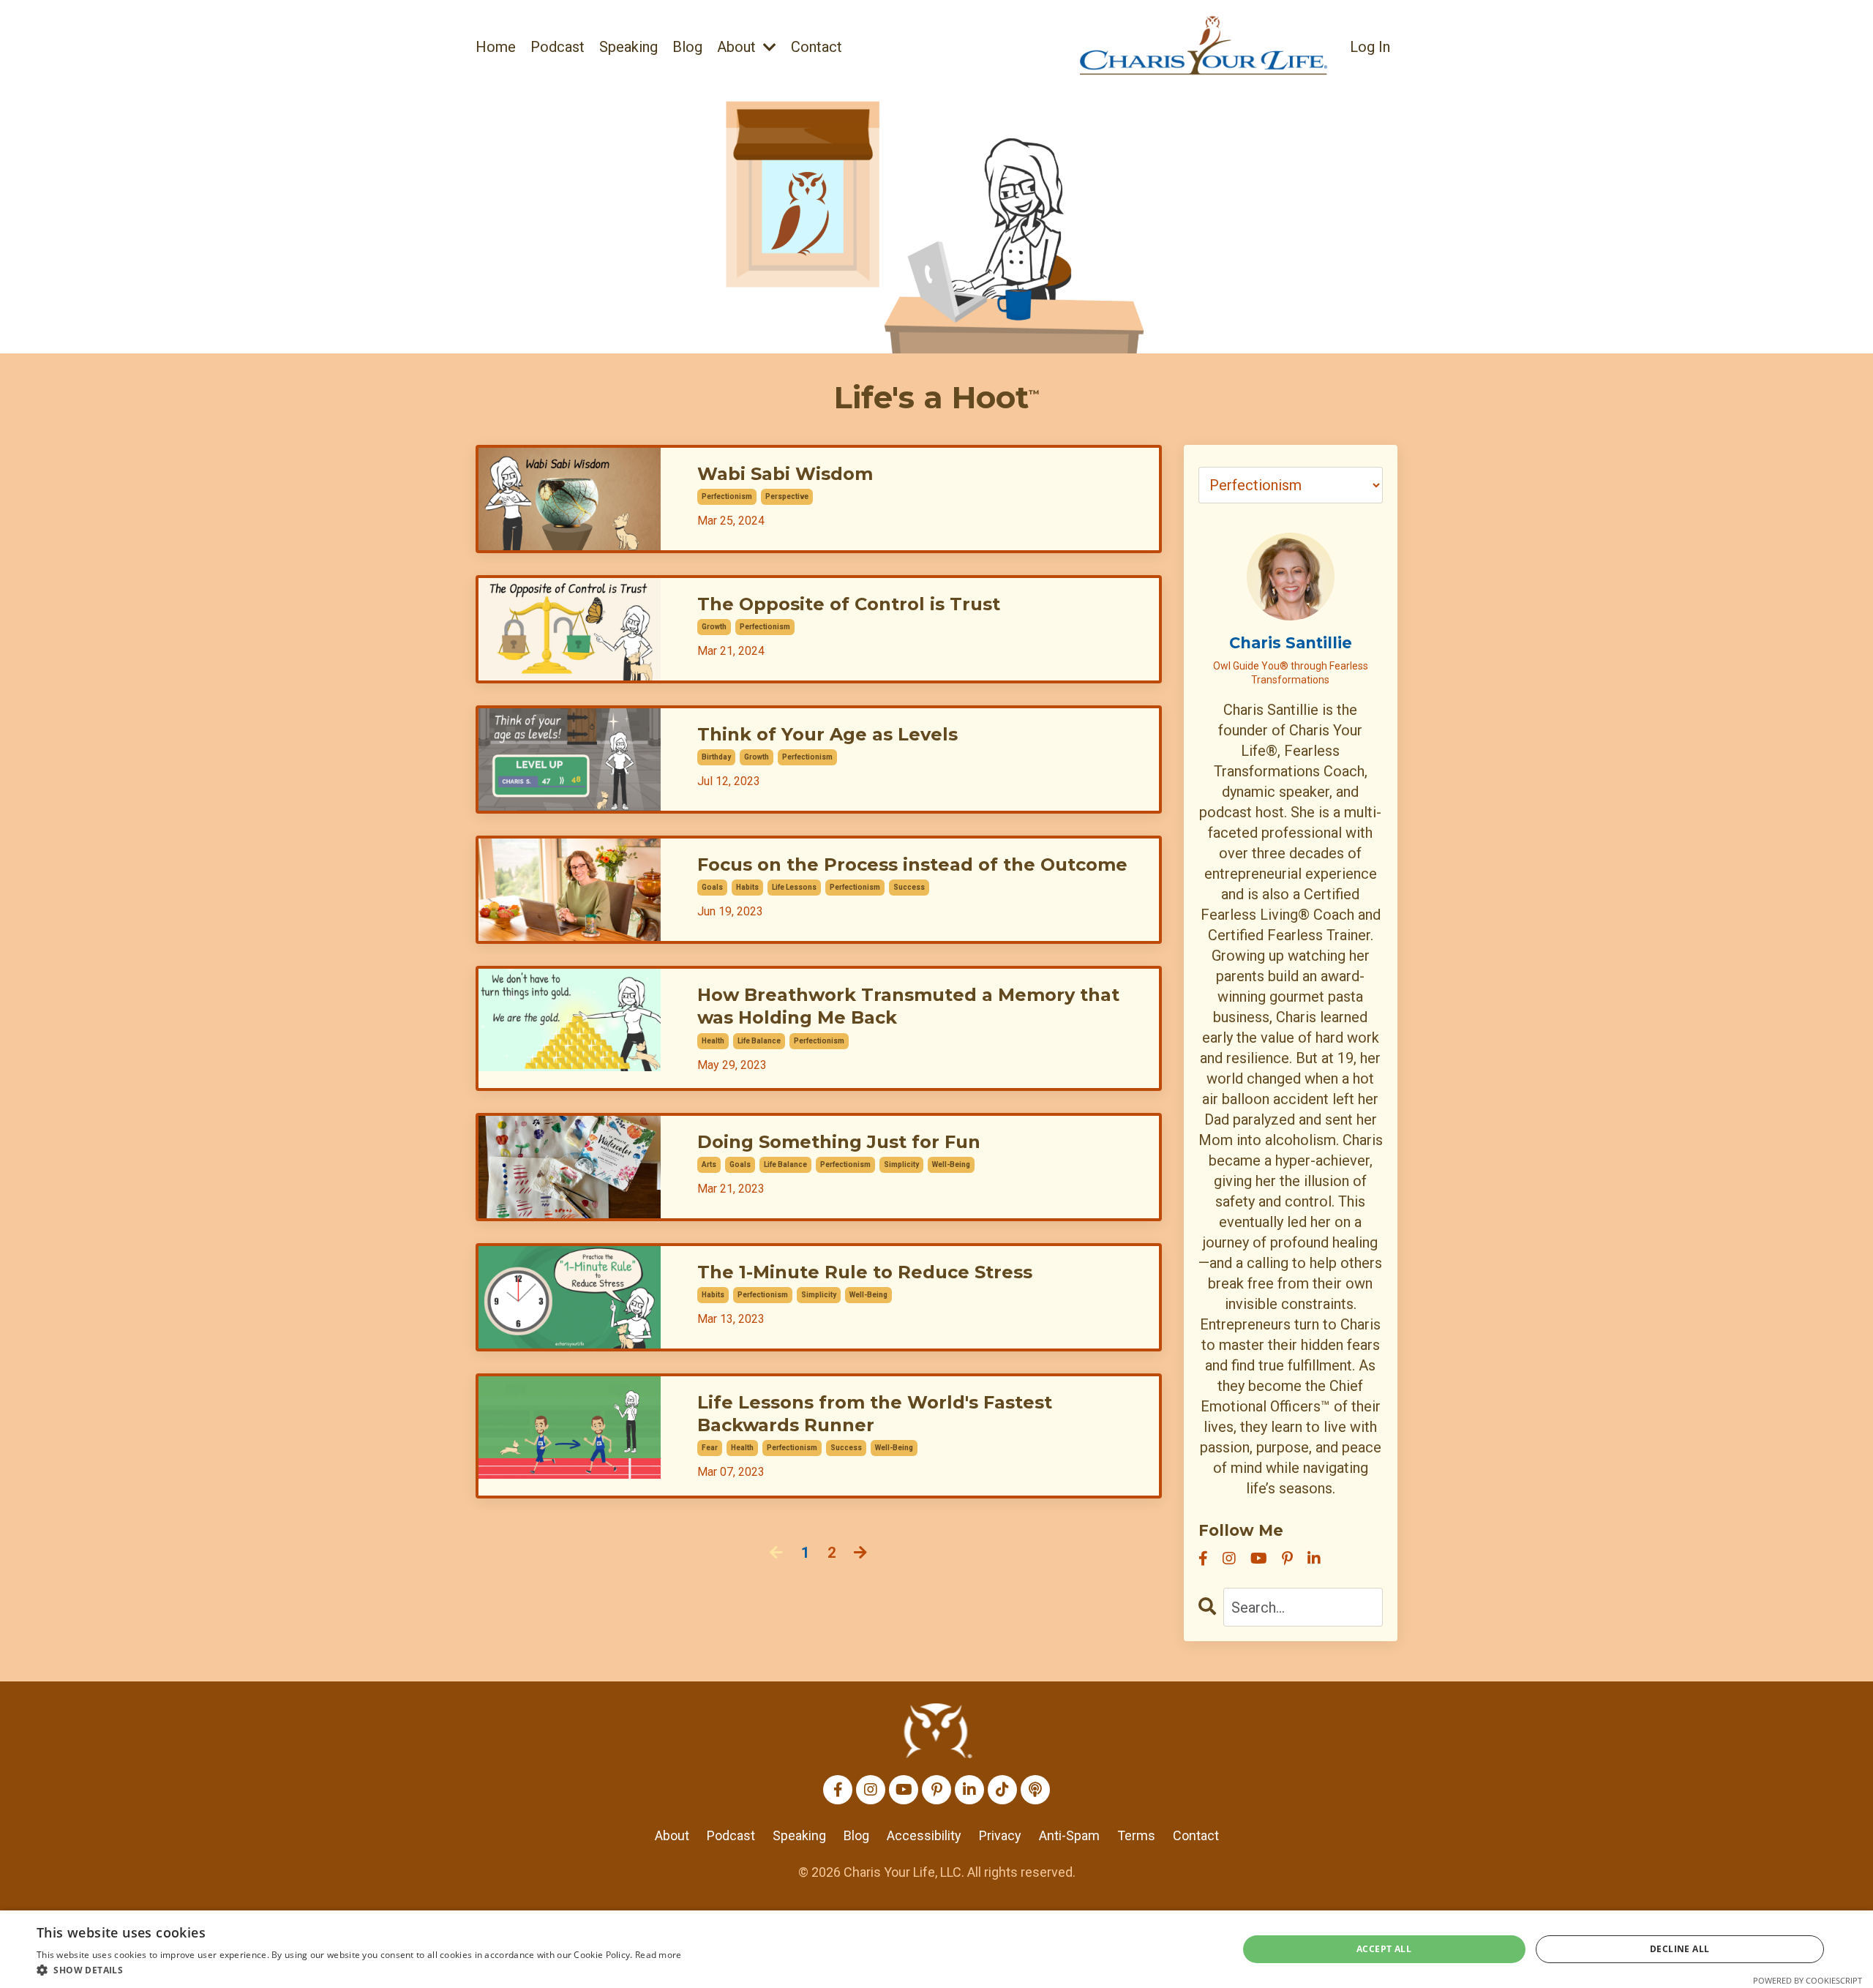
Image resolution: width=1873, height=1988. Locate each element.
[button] (359, 1970)
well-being (951, 1164)
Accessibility (924, 1835)
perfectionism (727, 496)
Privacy (1000, 1835)
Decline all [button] (1679, 1949)
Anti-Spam (1069, 1835)
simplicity (901, 1164)
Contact (817, 47)
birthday (716, 757)
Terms (1136, 1835)
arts (709, 1164)
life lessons (794, 887)
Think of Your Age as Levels (827, 734)
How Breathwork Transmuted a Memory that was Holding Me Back (908, 1006)
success (909, 887)
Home (496, 47)
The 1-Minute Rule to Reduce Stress (865, 1272)
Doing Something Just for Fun (839, 1142)
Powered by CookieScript (1808, 1980)
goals (712, 887)
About (672, 1835)
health (713, 1041)
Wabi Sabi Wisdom (785, 474)
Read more (658, 1955)
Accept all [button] (1384, 1949)
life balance (759, 1041)
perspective (787, 496)
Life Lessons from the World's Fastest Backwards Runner (875, 1414)
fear (710, 1448)
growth (714, 627)
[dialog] (936, 1949)
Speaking (628, 47)
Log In (1370, 47)
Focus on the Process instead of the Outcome (912, 864)
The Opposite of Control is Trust (849, 604)
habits (747, 887)
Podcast (558, 47)
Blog (687, 47)
